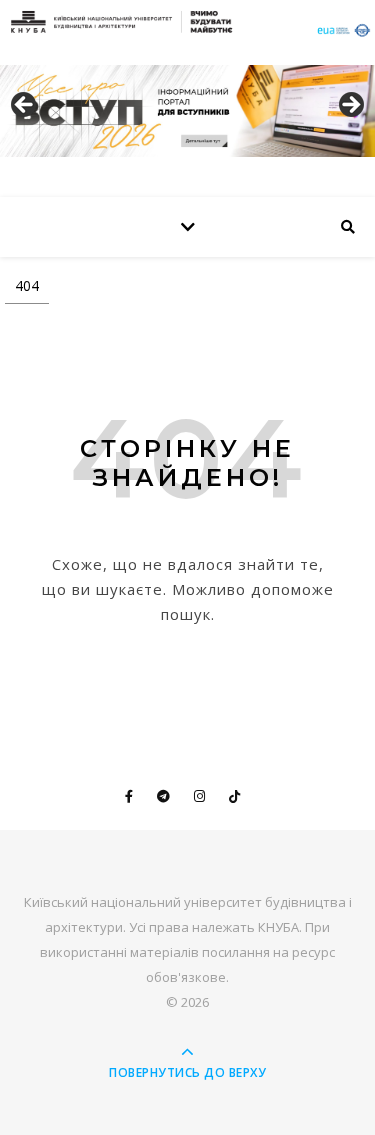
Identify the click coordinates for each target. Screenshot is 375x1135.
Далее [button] (350, 106)
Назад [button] (25, 106)
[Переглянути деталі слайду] (187, 111)
